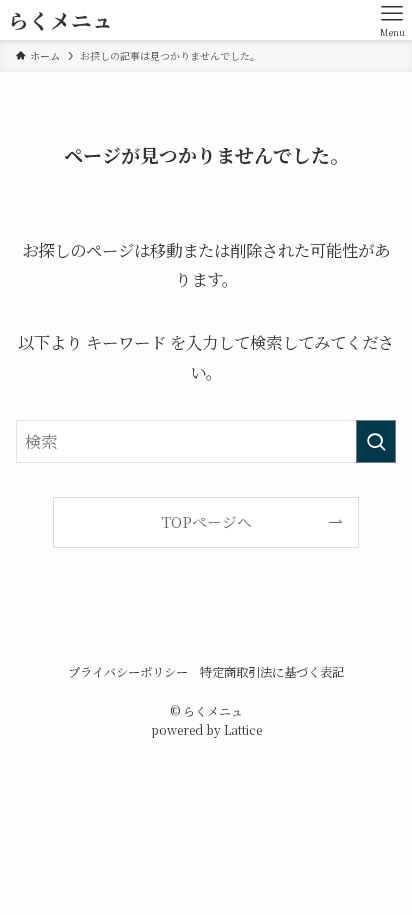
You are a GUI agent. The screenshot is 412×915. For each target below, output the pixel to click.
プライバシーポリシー (128, 672)
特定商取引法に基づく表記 (272, 672)
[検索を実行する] (376, 441)
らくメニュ (60, 20)
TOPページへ (206, 521)
